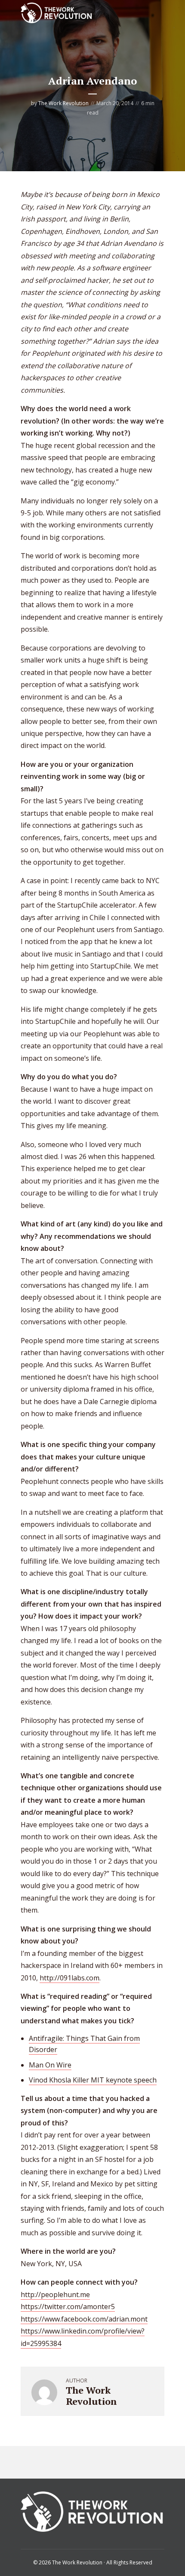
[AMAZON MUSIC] (110, 2462)
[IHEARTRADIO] (90, 2462)
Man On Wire (50, 2065)
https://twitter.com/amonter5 (68, 2307)
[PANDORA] (70, 2462)
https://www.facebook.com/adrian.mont (84, 2319)
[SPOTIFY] (31, 2462)
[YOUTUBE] (129, 2462)
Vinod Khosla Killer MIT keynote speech (93, 2080)
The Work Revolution (63, 103)
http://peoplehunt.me (55, 2294)
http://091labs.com (69, 1978)
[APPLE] (50, 2462)
